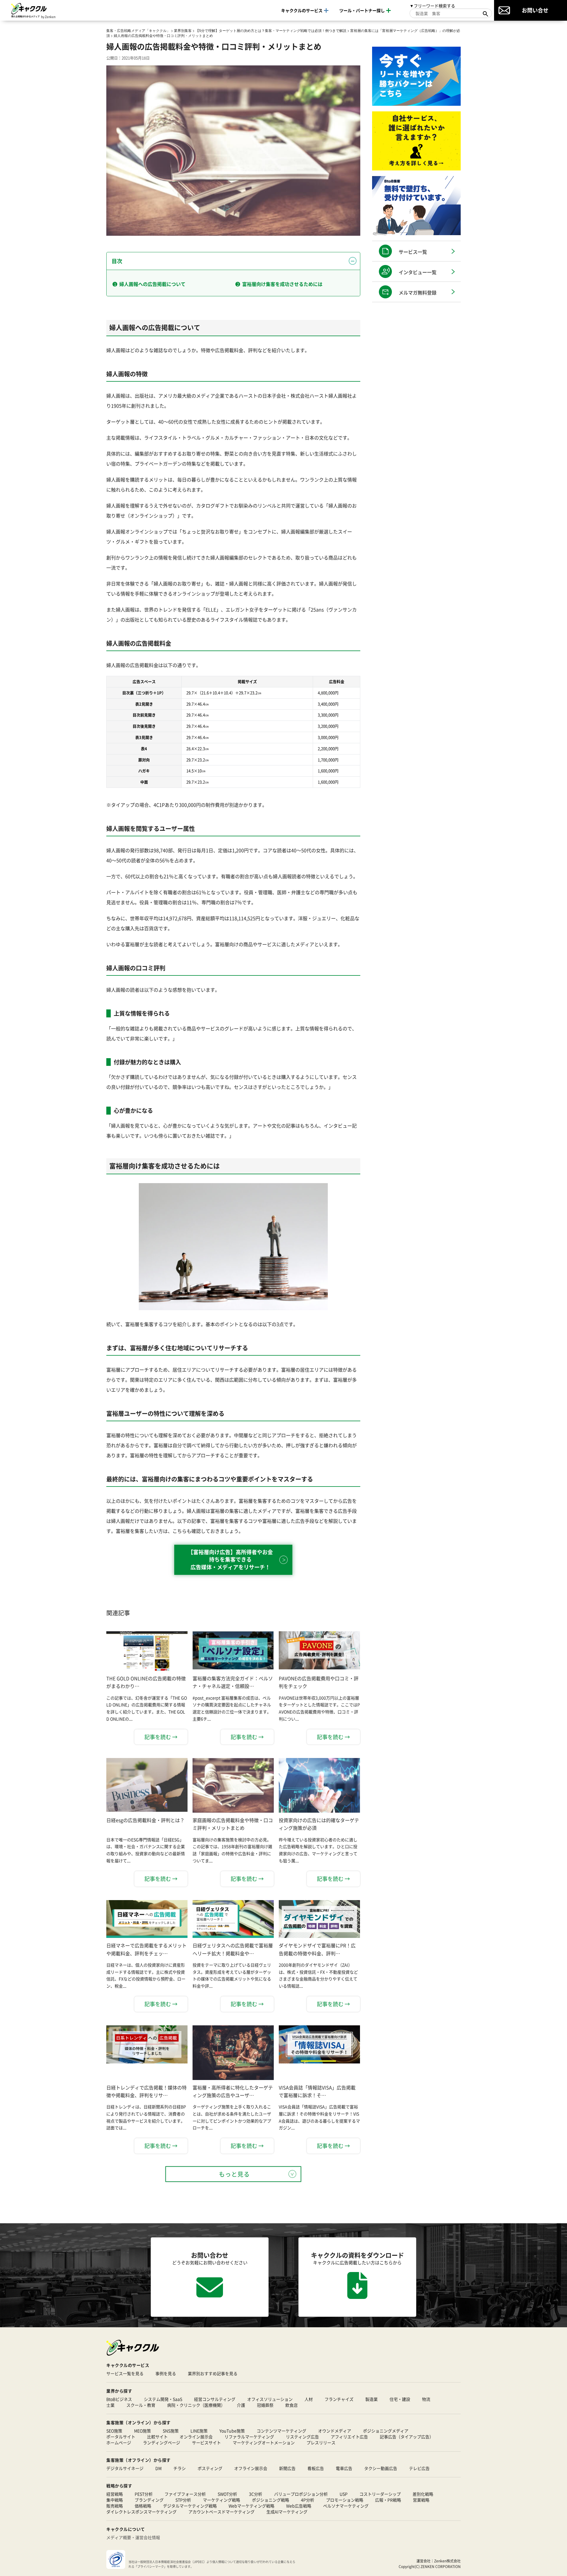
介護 (241, 2405)
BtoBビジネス (119, 2399)
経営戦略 (115, 2494)
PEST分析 (144, 2494)
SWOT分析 (227, 2494)
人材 (309, 2399)
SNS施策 (171, 2431)
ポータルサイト (121, 2437)
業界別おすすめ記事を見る (213, 2373)
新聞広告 (287, 2468)
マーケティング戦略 (221, 2500)
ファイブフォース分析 (185, 2494)
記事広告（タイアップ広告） (407, 2437)
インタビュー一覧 (418, 272)
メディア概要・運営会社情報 (133, 2537)
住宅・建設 (400, 2399)
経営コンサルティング (215, 2399)
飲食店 (291, 2405)
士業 (110, 2405)
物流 (426, 2399)
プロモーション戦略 (345, 2500)
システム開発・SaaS (163, 2399)
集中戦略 (115, 2500)
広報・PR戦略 (388, 2500)
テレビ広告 (419, 2468)
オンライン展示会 (196, 2437)
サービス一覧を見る (125, 2373)
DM (158, 2468)
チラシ (180, 2468)
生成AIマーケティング (287, 2512)
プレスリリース (321, 2442)
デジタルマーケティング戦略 (190, 2506)
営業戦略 (421, 2500)
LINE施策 (199, 2431)
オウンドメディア (335, 2431)
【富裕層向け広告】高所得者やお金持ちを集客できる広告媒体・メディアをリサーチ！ (230, 1559)
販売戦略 (115, 2506)
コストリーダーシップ (380, 2494)
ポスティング (210, 2468)
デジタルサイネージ (125, 2468)
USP (344, 2494)
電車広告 (344, 2468)
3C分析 (256, 2494)
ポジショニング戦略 (271, 2500)
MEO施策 (142, 2431)
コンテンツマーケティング (281, 2431)
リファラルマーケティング (249, 2437)
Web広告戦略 (299, 2506)
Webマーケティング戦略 (251, 2506)
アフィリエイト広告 (349, 2437)
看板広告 (316, 2468)
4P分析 (308, 2500)
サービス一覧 (413, 252)
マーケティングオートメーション (264, 2442)
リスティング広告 (302, 2437)
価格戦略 (143, 2506)
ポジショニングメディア (386, 2431)
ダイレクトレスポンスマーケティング (141, 2512)
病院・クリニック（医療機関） (196, 2405)
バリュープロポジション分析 (301, 2494)
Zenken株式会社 (447, 2561)
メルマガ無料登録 (418, 292)
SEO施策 (114, 2431)
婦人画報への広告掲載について (152, 284)
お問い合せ (535, 10)
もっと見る (234, 2174)
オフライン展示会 (251, 2468)
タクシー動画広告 (381, 2468)
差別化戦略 (423, 2494)
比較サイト (157, 2437)
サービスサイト (206, 2442)
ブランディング (149, 2500)
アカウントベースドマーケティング (221, 2512)
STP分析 (183, 2500)
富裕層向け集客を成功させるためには (282, 284)
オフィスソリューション (270, 2399)
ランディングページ (162, 2442)
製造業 (372, 2399)
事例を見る (166, 2373)
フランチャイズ (339, 2399)
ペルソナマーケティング (346, 2506)
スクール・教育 (141, 2405)
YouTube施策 (232, 2431)
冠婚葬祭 (265, 2405)
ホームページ (119, 2442)
